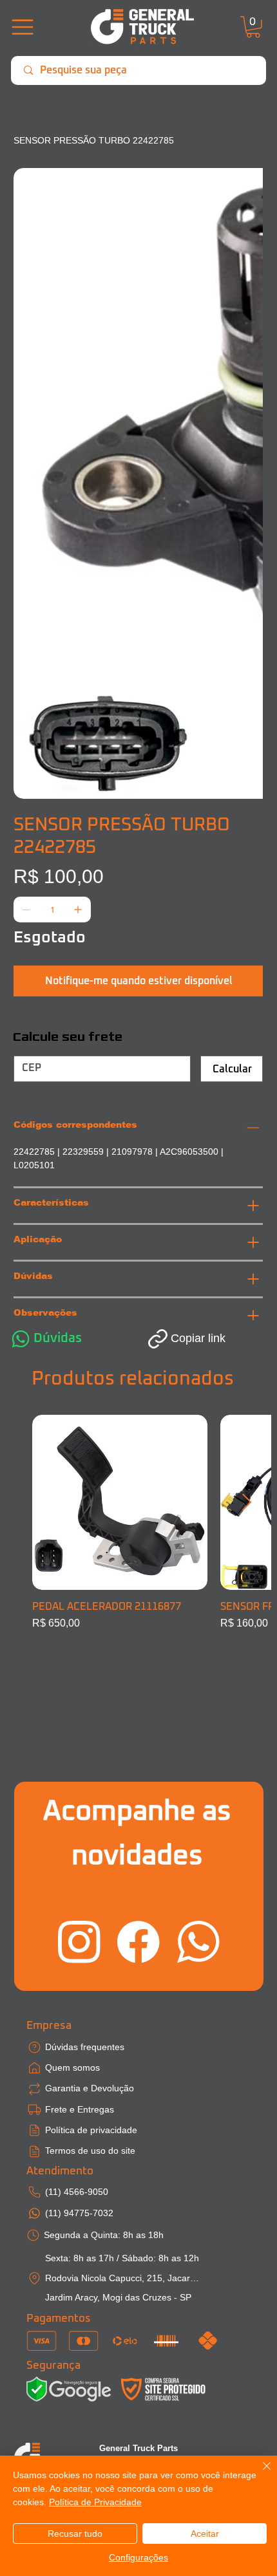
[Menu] (22, 27)
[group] (139, 1529)
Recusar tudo (75, 2534)
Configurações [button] (138, 2557)
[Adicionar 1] (78, 528)
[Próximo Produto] (247, 1502)
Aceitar (205, 2534)
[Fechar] (259, 2474)
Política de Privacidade (95, 2502)
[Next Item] (245, 293)
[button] (253, 27)
